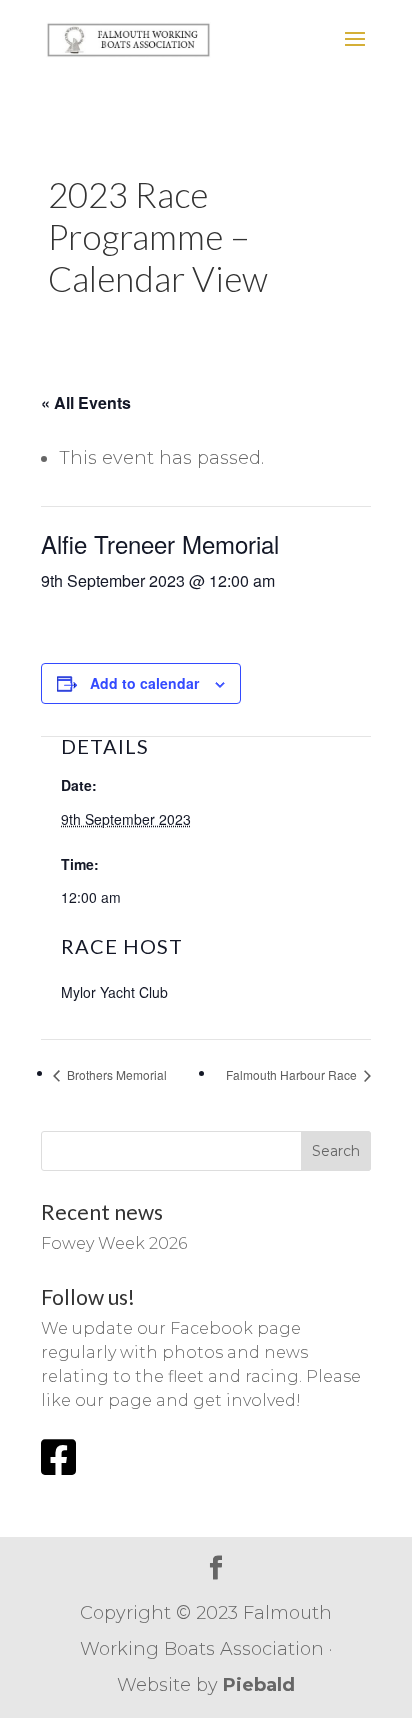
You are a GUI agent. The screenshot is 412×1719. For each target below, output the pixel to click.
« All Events (86, 402)
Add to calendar (144, 683)
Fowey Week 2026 (114, 1243)
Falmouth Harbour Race (293, 1074)
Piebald (259, 1685)
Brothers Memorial (115, 1074)
